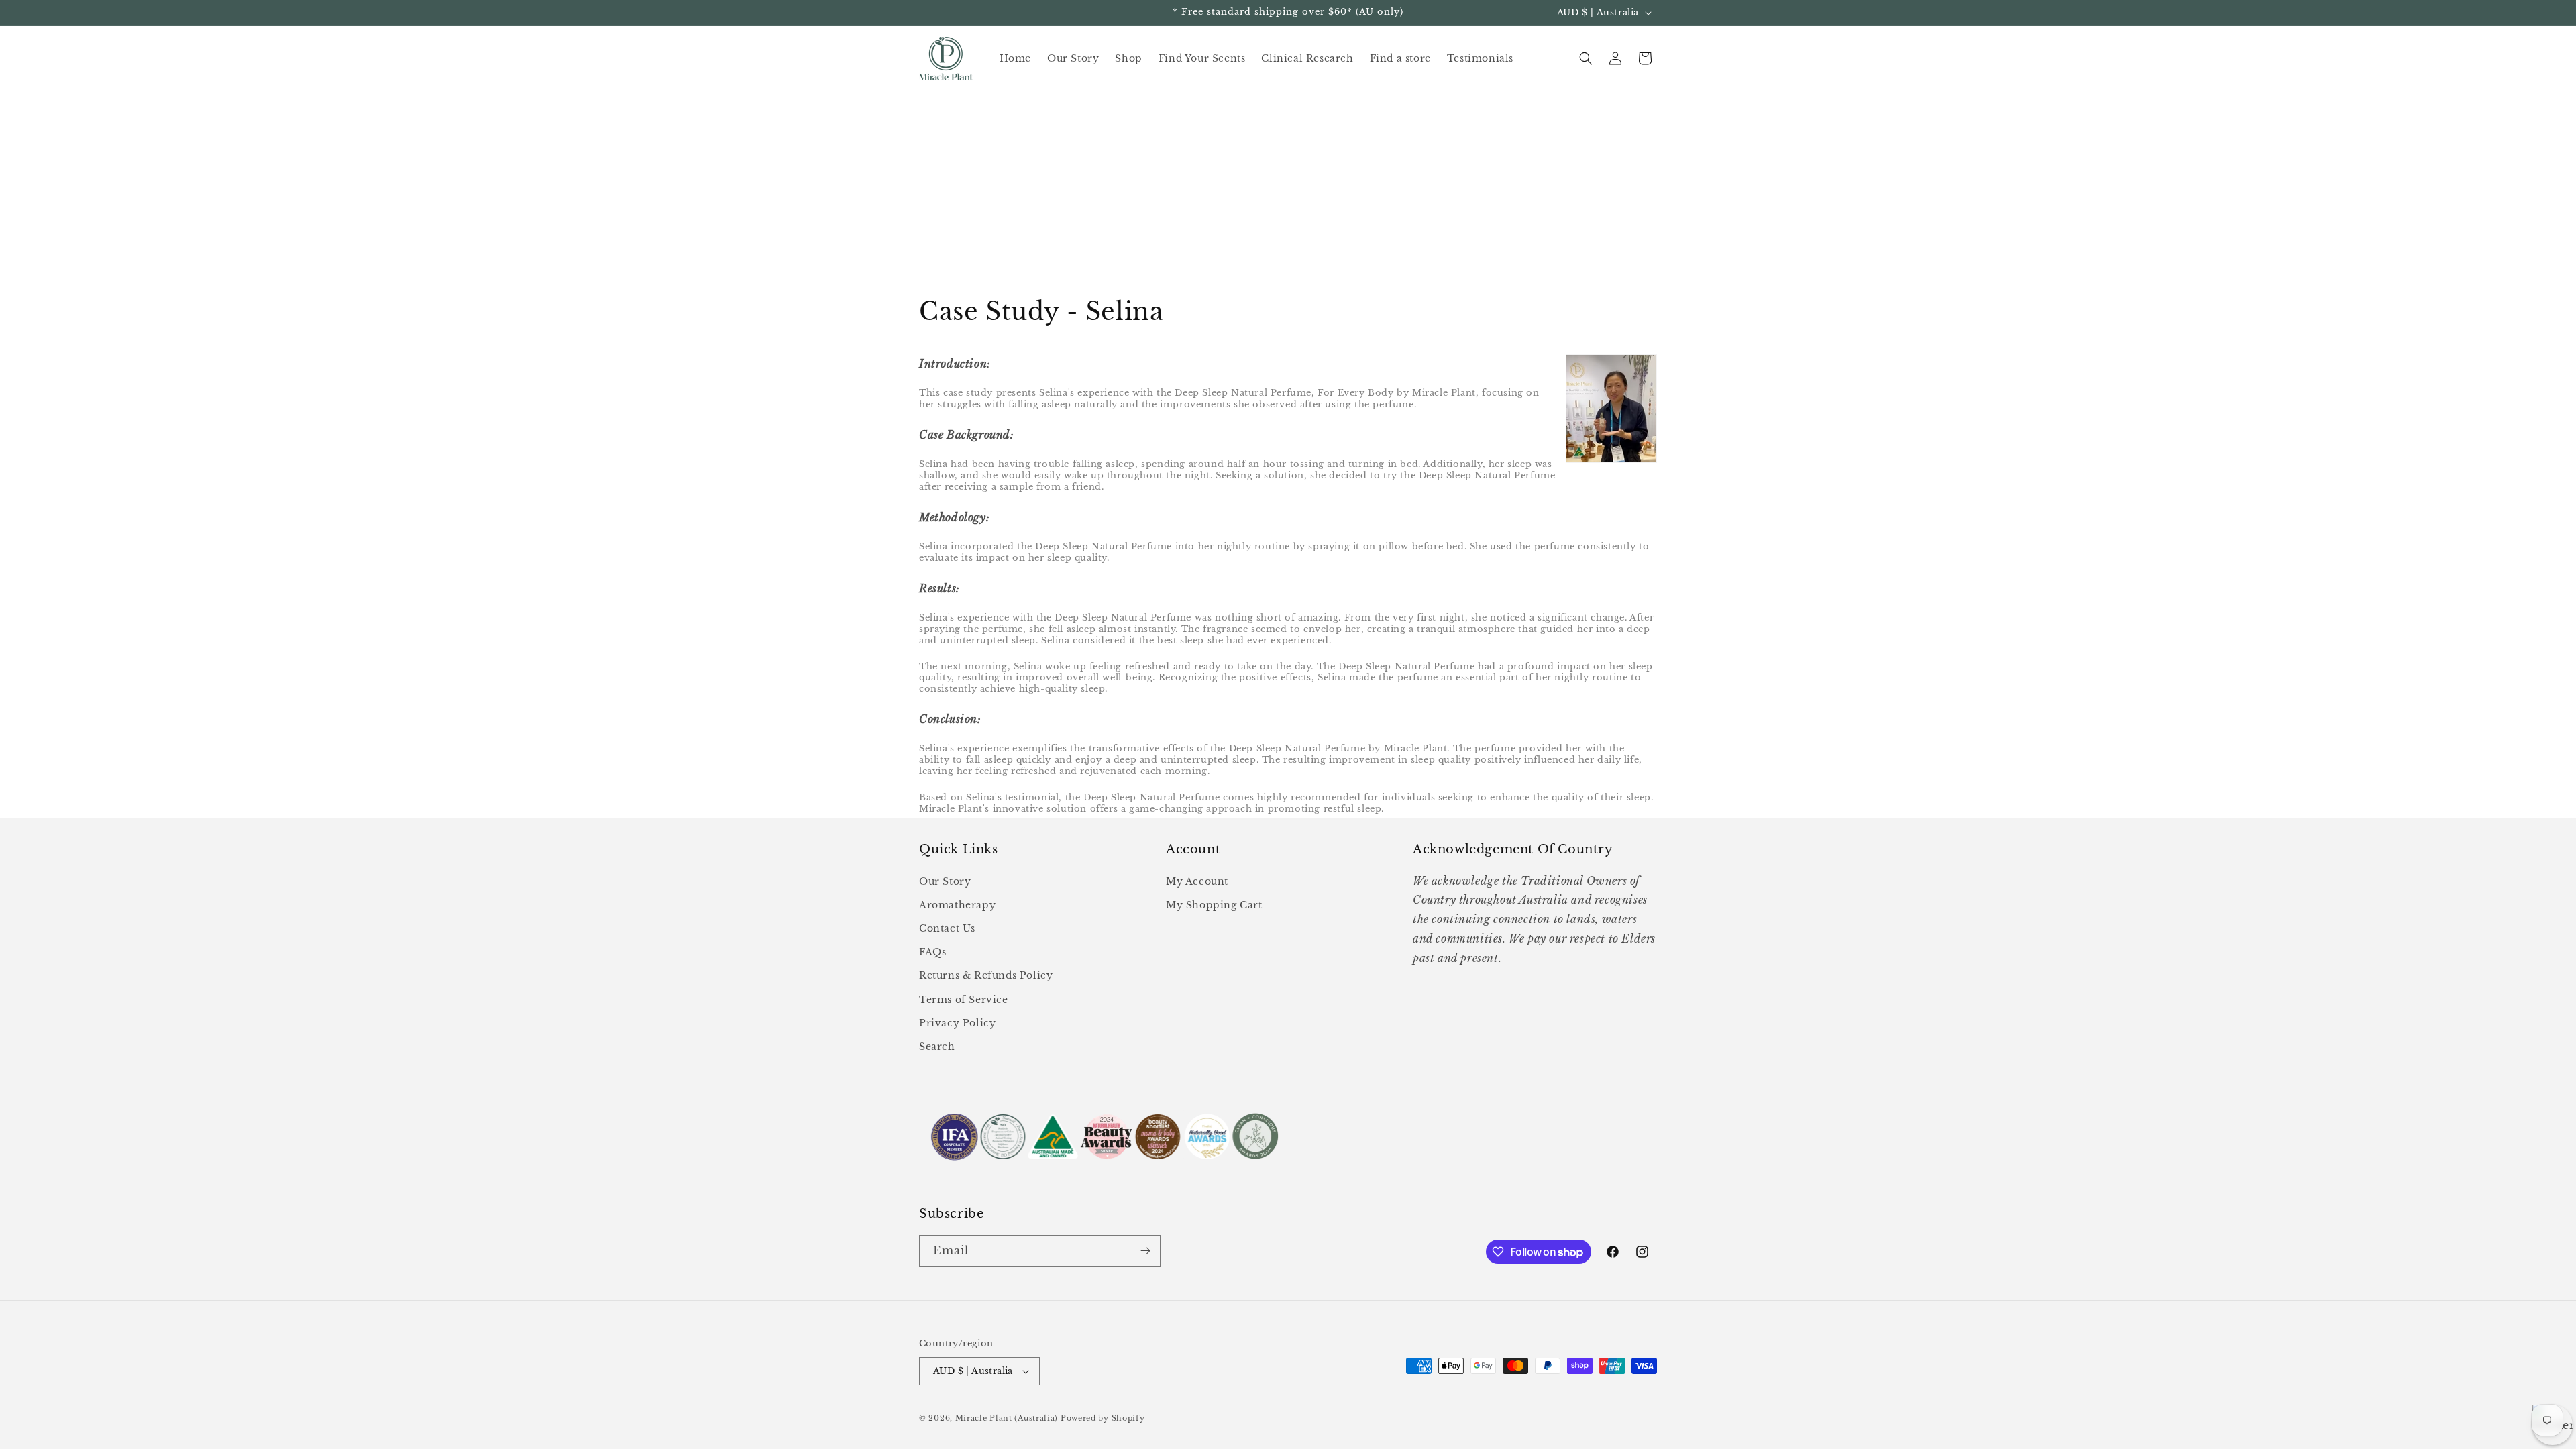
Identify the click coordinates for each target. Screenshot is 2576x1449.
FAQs (932, 952)
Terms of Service (964, 1000)
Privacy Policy (957, 1023)
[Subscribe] (1145, 1251)
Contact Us (947, 928)
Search (937, 1046)
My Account (1197, 881)
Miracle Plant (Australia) (1007, 1418)
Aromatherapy (957, 905)
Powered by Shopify (1103, 1418)
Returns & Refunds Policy (986, 975)
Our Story (945, 881)
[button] (1586, 58)
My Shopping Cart (1214, 905)
